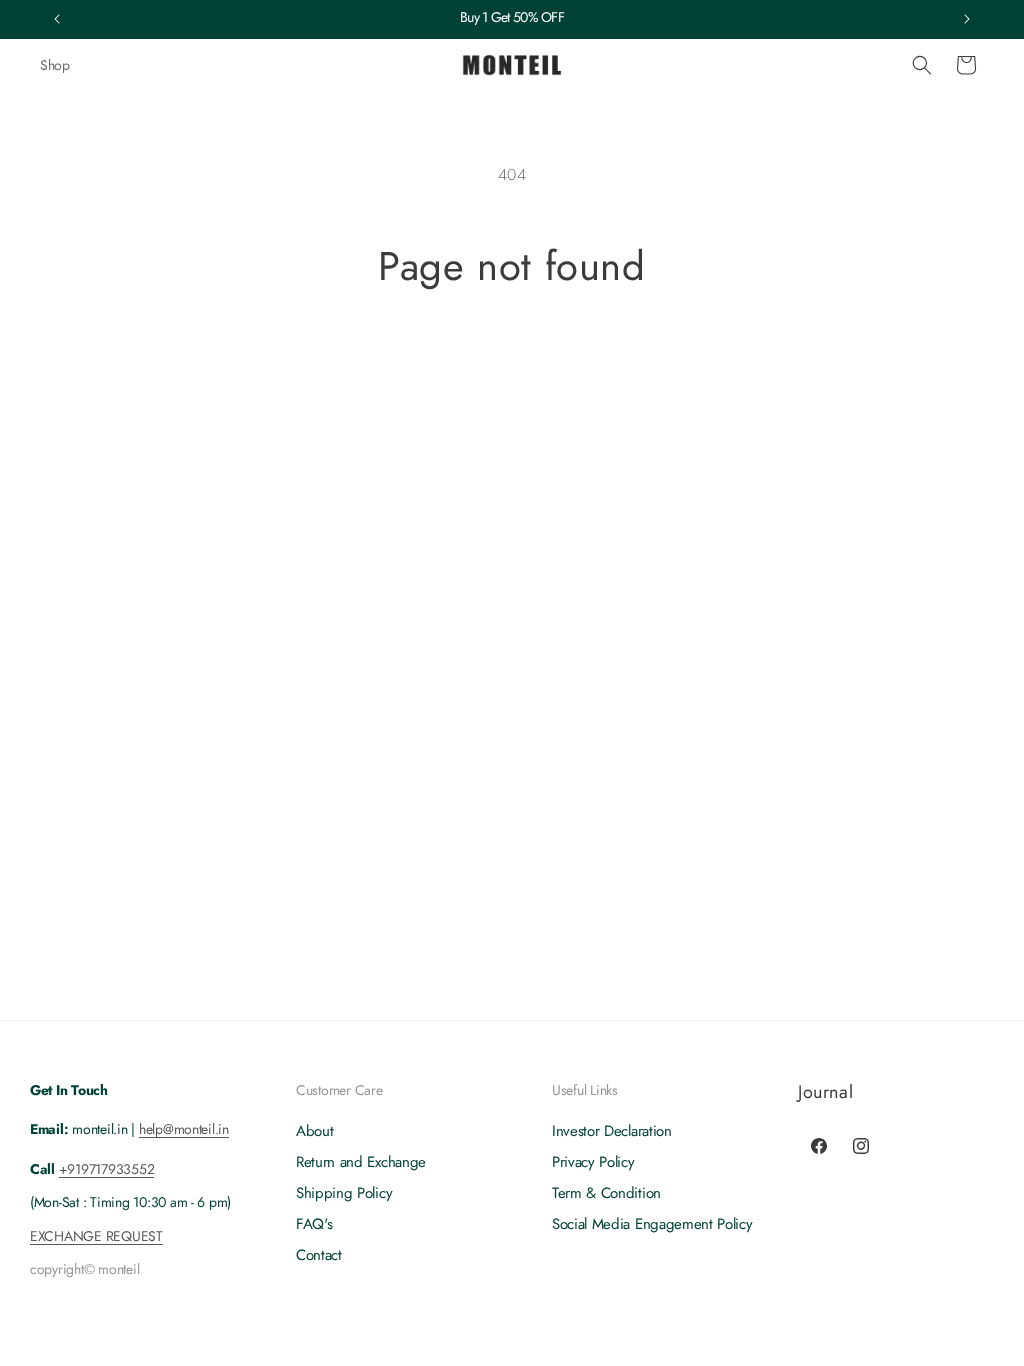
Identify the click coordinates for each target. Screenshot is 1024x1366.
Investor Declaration (612, 1131)
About (314, 1131)
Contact (319, 1255)
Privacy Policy (593, 1162)
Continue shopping (512, 365)
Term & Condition (606, 1193)
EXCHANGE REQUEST (96, 1236)
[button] (922, 65)
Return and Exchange (361, 1162)
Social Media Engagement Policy (652, 1224)
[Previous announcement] (57, 19)
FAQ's (314, 1224)
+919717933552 (107, 1169)
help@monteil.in (184, 1129)
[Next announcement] (967, 19)
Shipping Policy (344, 1193)
